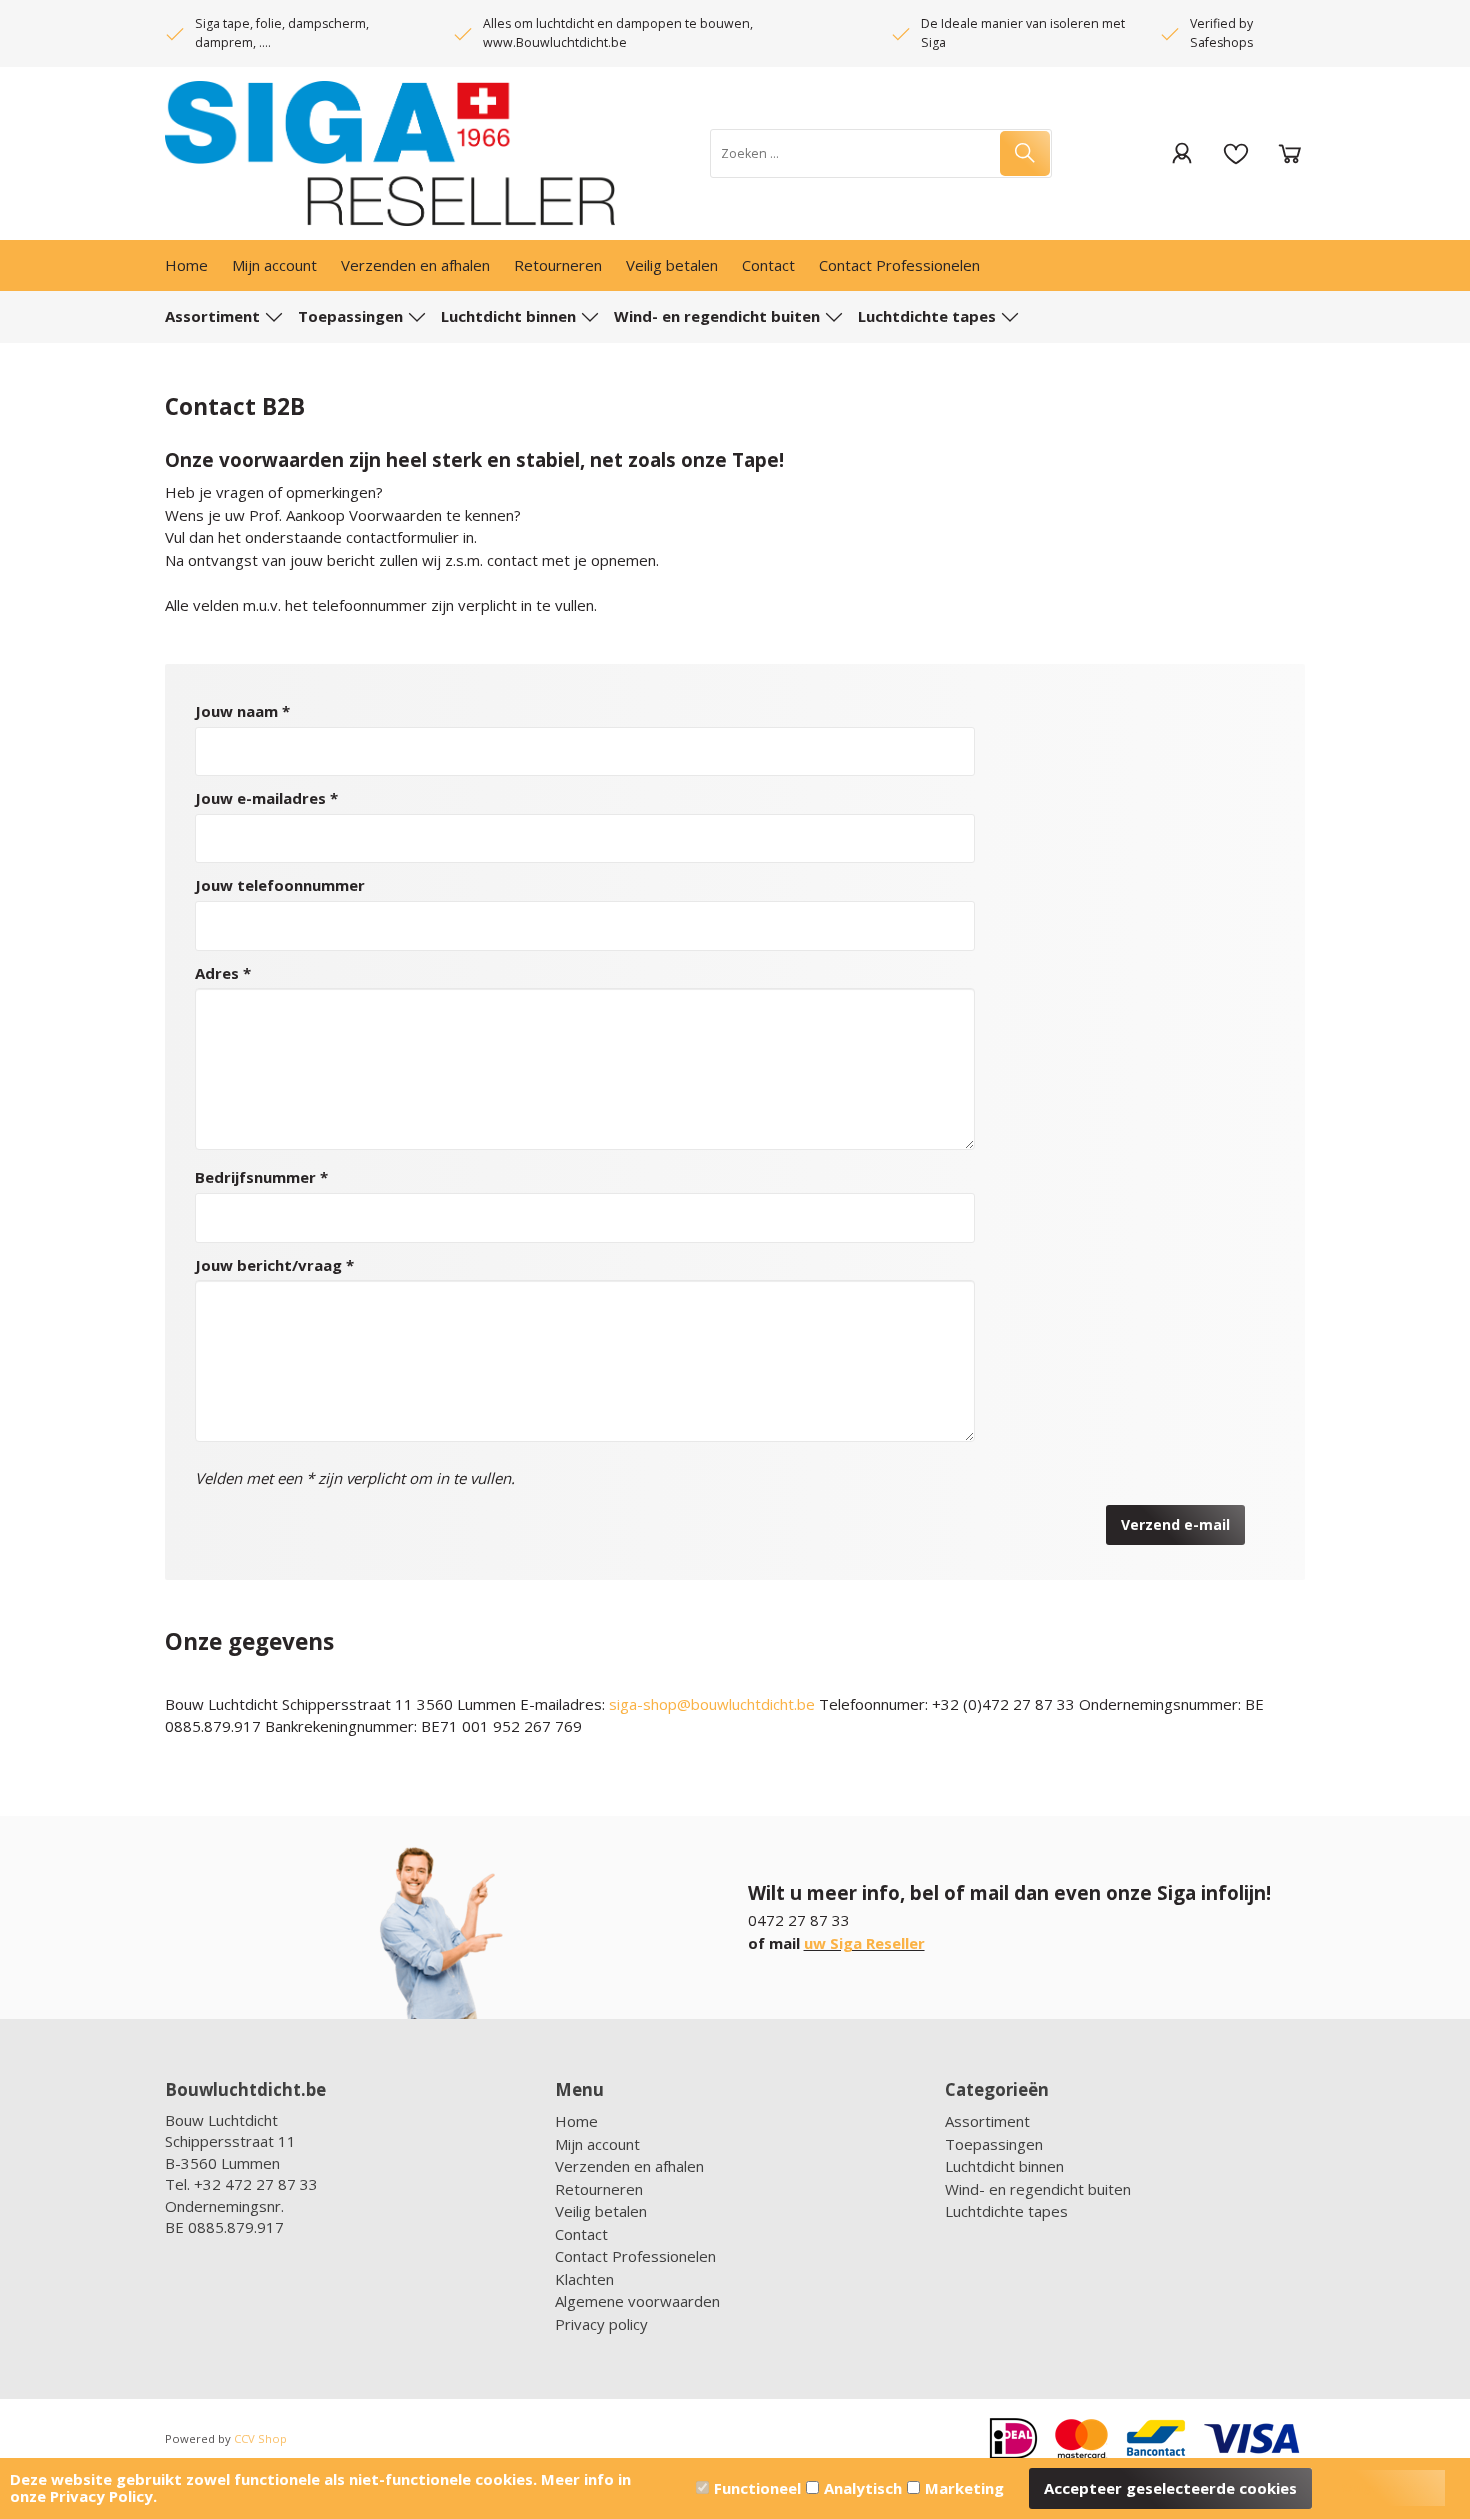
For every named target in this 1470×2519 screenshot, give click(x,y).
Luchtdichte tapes (927, 316)
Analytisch (863, 2488)
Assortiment (212, 316)
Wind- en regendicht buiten (717, 316)
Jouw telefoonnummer (280, 885)
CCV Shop (260, 2438)
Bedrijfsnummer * (261, 1177)
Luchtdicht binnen (508, 316)
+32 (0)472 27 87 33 (1003, 1704)
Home (186, 265)
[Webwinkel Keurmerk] (290, 2305)
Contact (768, 265)
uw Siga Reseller (864, 1943)
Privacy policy (601, 2324)
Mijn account (274, 265)
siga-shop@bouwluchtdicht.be (712, 1704)
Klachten (584, 2279)
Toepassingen (350, 316)
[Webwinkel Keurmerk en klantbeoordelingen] (265, 2255)
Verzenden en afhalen (415, 265)
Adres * (223, 973)
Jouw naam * (242, 711)
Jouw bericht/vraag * (274, 1265)
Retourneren (558, 265)
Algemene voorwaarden (637, 2301)
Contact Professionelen (899, 265)
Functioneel (757, 2488)
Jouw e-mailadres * (266, 798)
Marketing (964, 2488)
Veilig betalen (672, 265)
